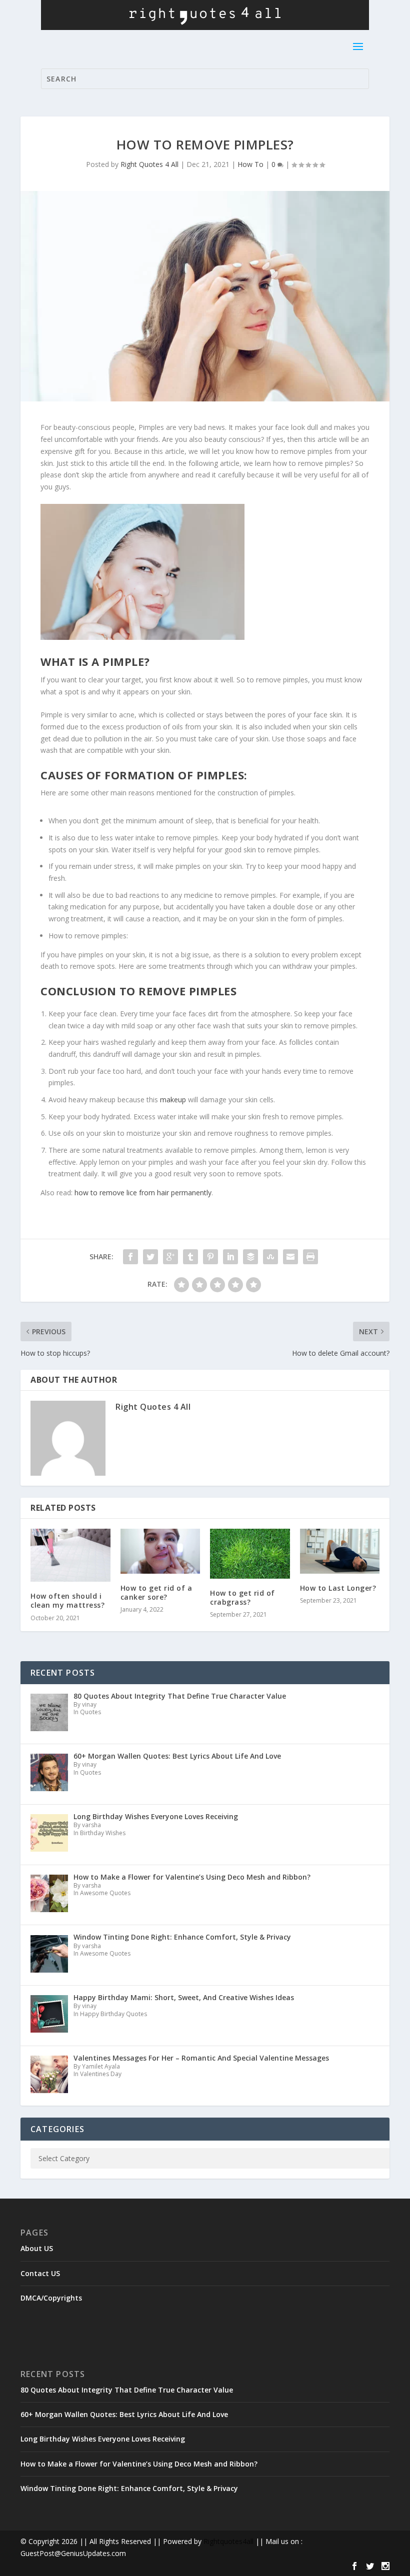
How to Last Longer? (338, 1588)
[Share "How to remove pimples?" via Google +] (170, 1257)
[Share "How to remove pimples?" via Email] (290, 1257)
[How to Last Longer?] (340, 1551)
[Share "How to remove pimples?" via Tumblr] (190, 1257)
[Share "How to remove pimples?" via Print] (310, 1257)
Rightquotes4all (228, 2541)
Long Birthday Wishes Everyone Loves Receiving (103, 2439)
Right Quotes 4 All (149, 164)
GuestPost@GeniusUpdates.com (73, 2553)
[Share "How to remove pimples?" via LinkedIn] (230, 1257)
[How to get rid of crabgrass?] (250, 1554)
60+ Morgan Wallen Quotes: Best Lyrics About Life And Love (124, 2414)
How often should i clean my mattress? (67, 1600)
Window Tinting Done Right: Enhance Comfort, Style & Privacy (129, 2488)
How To (250, 164)
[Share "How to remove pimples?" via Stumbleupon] (270, 1257)
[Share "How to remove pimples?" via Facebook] (130, 1257)
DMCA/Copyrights (51, 2298)
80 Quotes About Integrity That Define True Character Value (127, 2390)
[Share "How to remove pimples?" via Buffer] (250, 1257)
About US (37, 2248)
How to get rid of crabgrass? (242, 1597)
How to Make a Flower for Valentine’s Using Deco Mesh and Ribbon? (139, 2464)
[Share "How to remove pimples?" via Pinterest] (210, 1257)
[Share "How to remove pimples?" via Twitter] (150, 1257)
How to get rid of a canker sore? (156, 1592)
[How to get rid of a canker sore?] (160, 1551)
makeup (173, 1100)
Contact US (40, 2273)
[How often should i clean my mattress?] (70, 1555)
